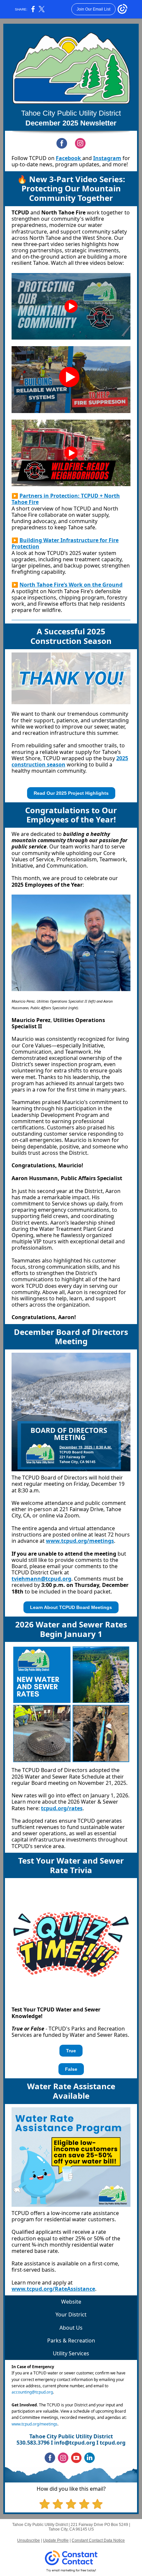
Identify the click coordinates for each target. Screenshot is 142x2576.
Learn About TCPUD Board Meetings (71, 1607)
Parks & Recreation (71, 2341)
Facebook (69, 158)
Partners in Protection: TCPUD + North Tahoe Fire (66, 499)
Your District (71, 2314)
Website (71, 2302)
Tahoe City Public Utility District (71, 113)
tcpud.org (113, 2443)
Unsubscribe (29, 2540)
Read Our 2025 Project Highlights (71, 793)
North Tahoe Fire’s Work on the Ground (71, 585)
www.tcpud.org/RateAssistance (53, 2289)
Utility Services (71, 2353)
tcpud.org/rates (62, 1808)
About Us (71, 2328)
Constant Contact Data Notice (98, 2540)
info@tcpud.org (75, 2443)
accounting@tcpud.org (32, 2392)
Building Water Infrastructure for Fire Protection (65, 543)
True (71, 2051)
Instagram (107, 158)
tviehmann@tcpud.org (41, 1579)
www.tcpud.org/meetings (80, 1541)
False (71, 2069)
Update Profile (56, 2540)
